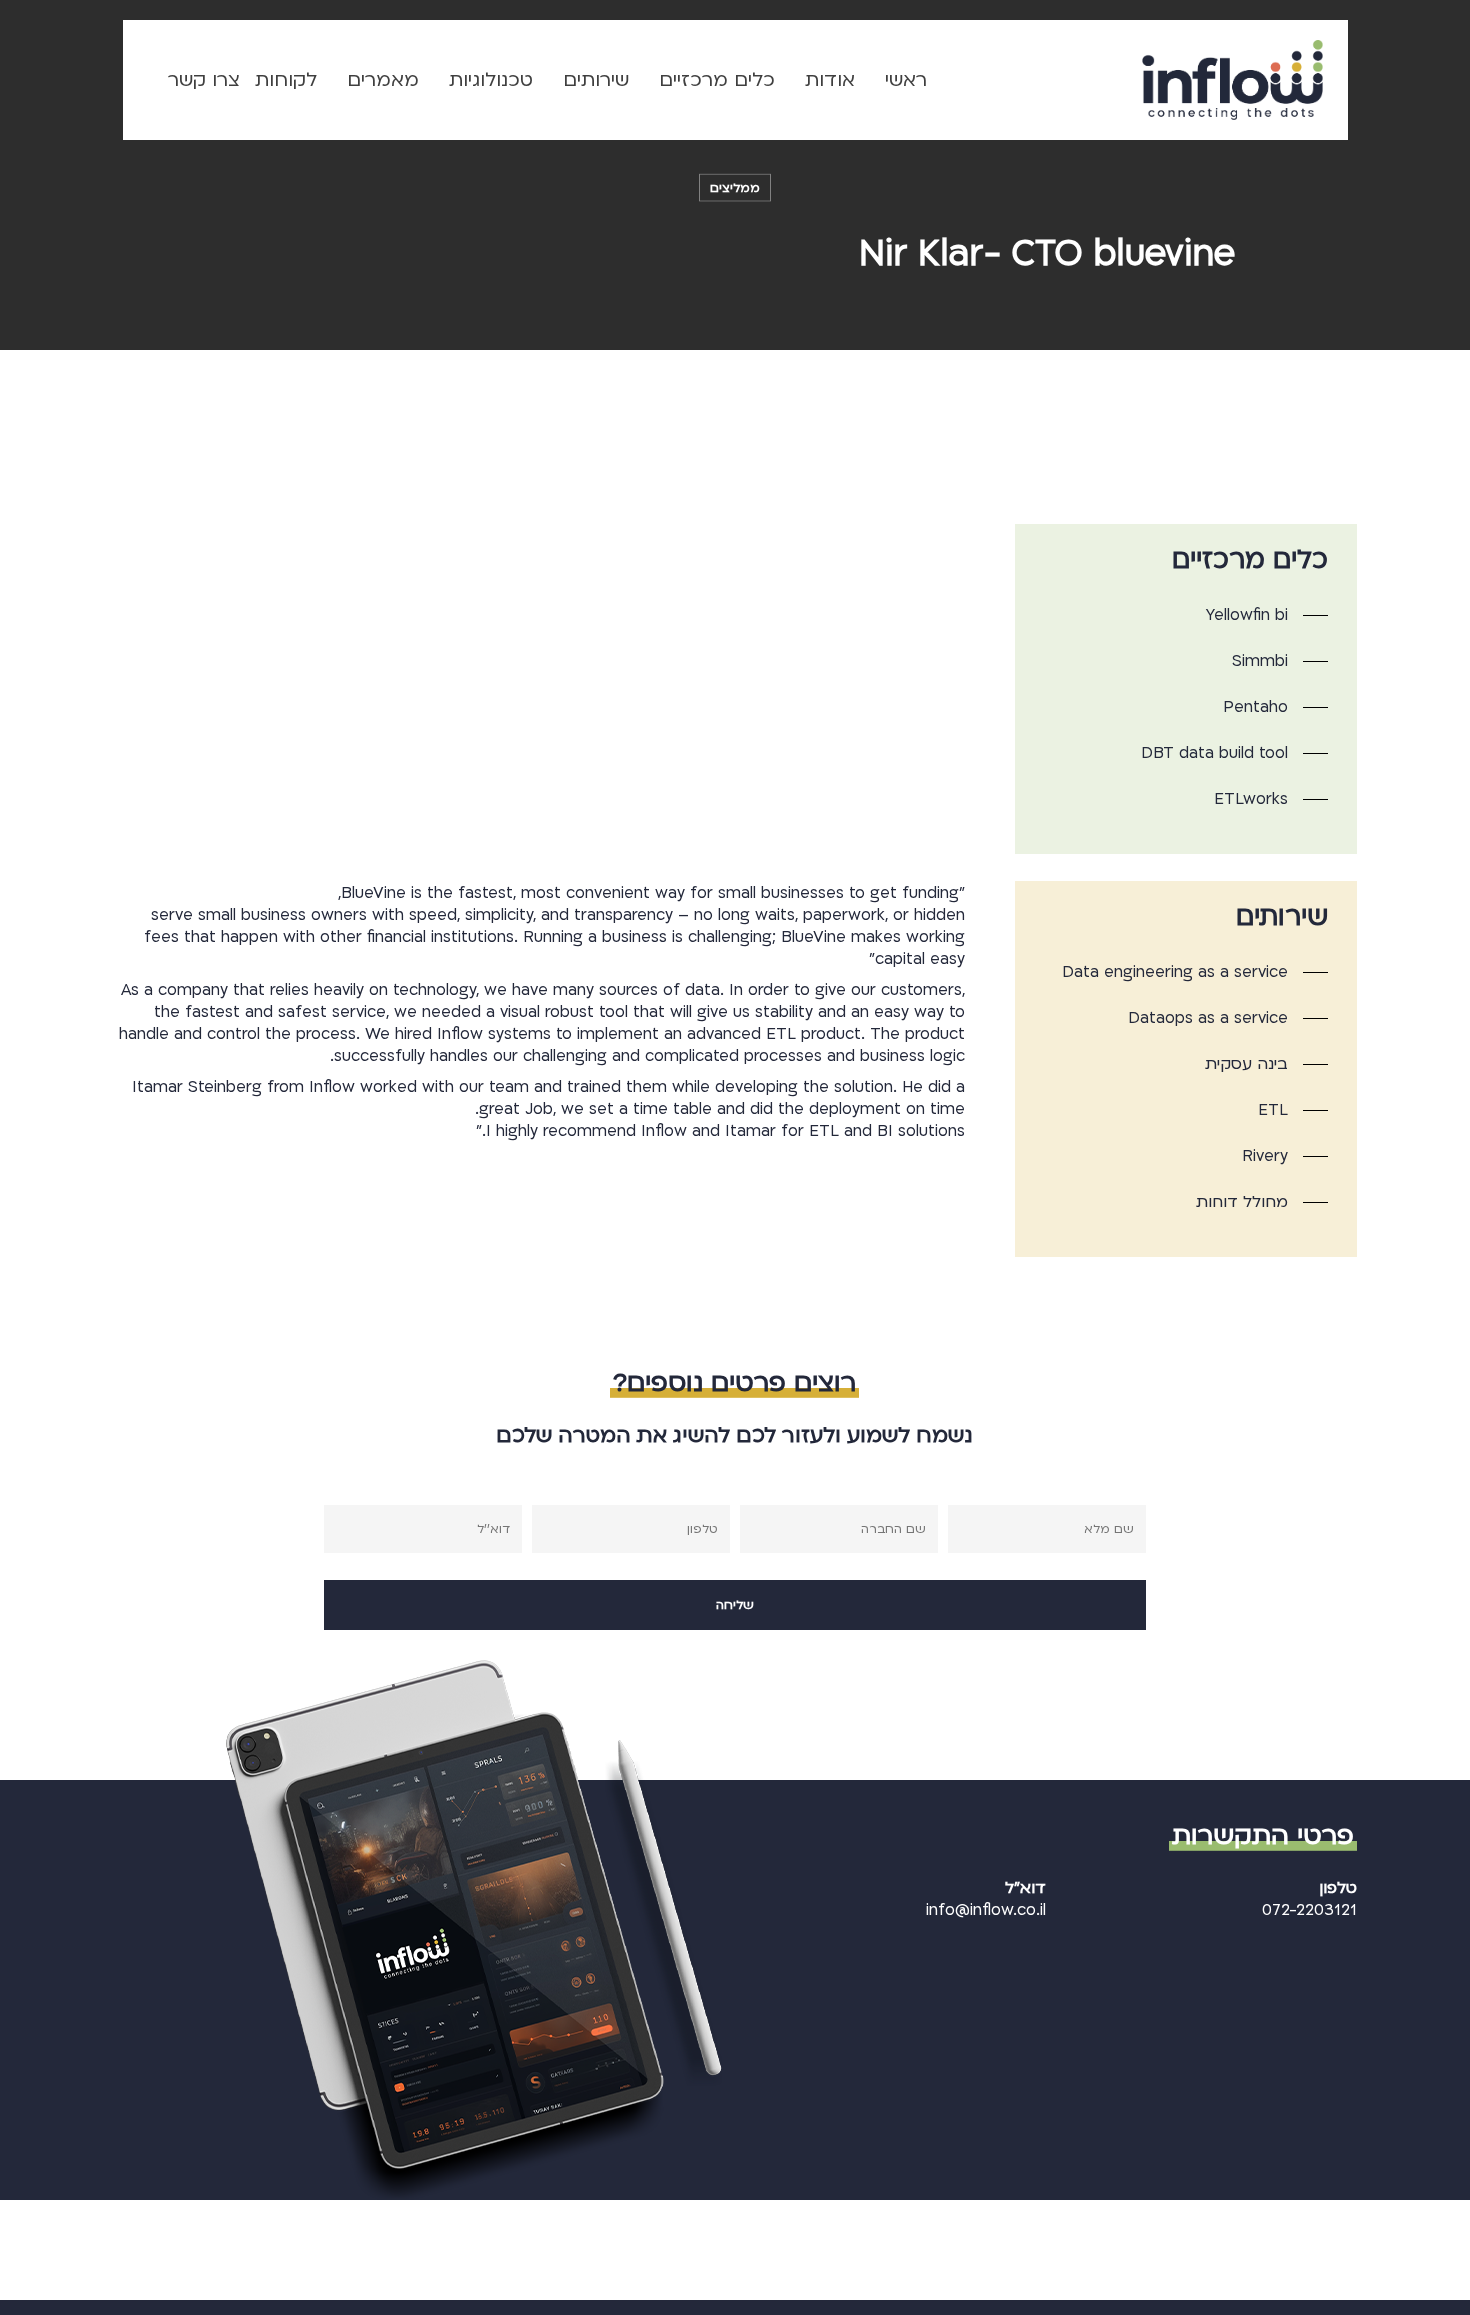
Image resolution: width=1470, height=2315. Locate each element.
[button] (1267, 615)
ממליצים (735, 188)
